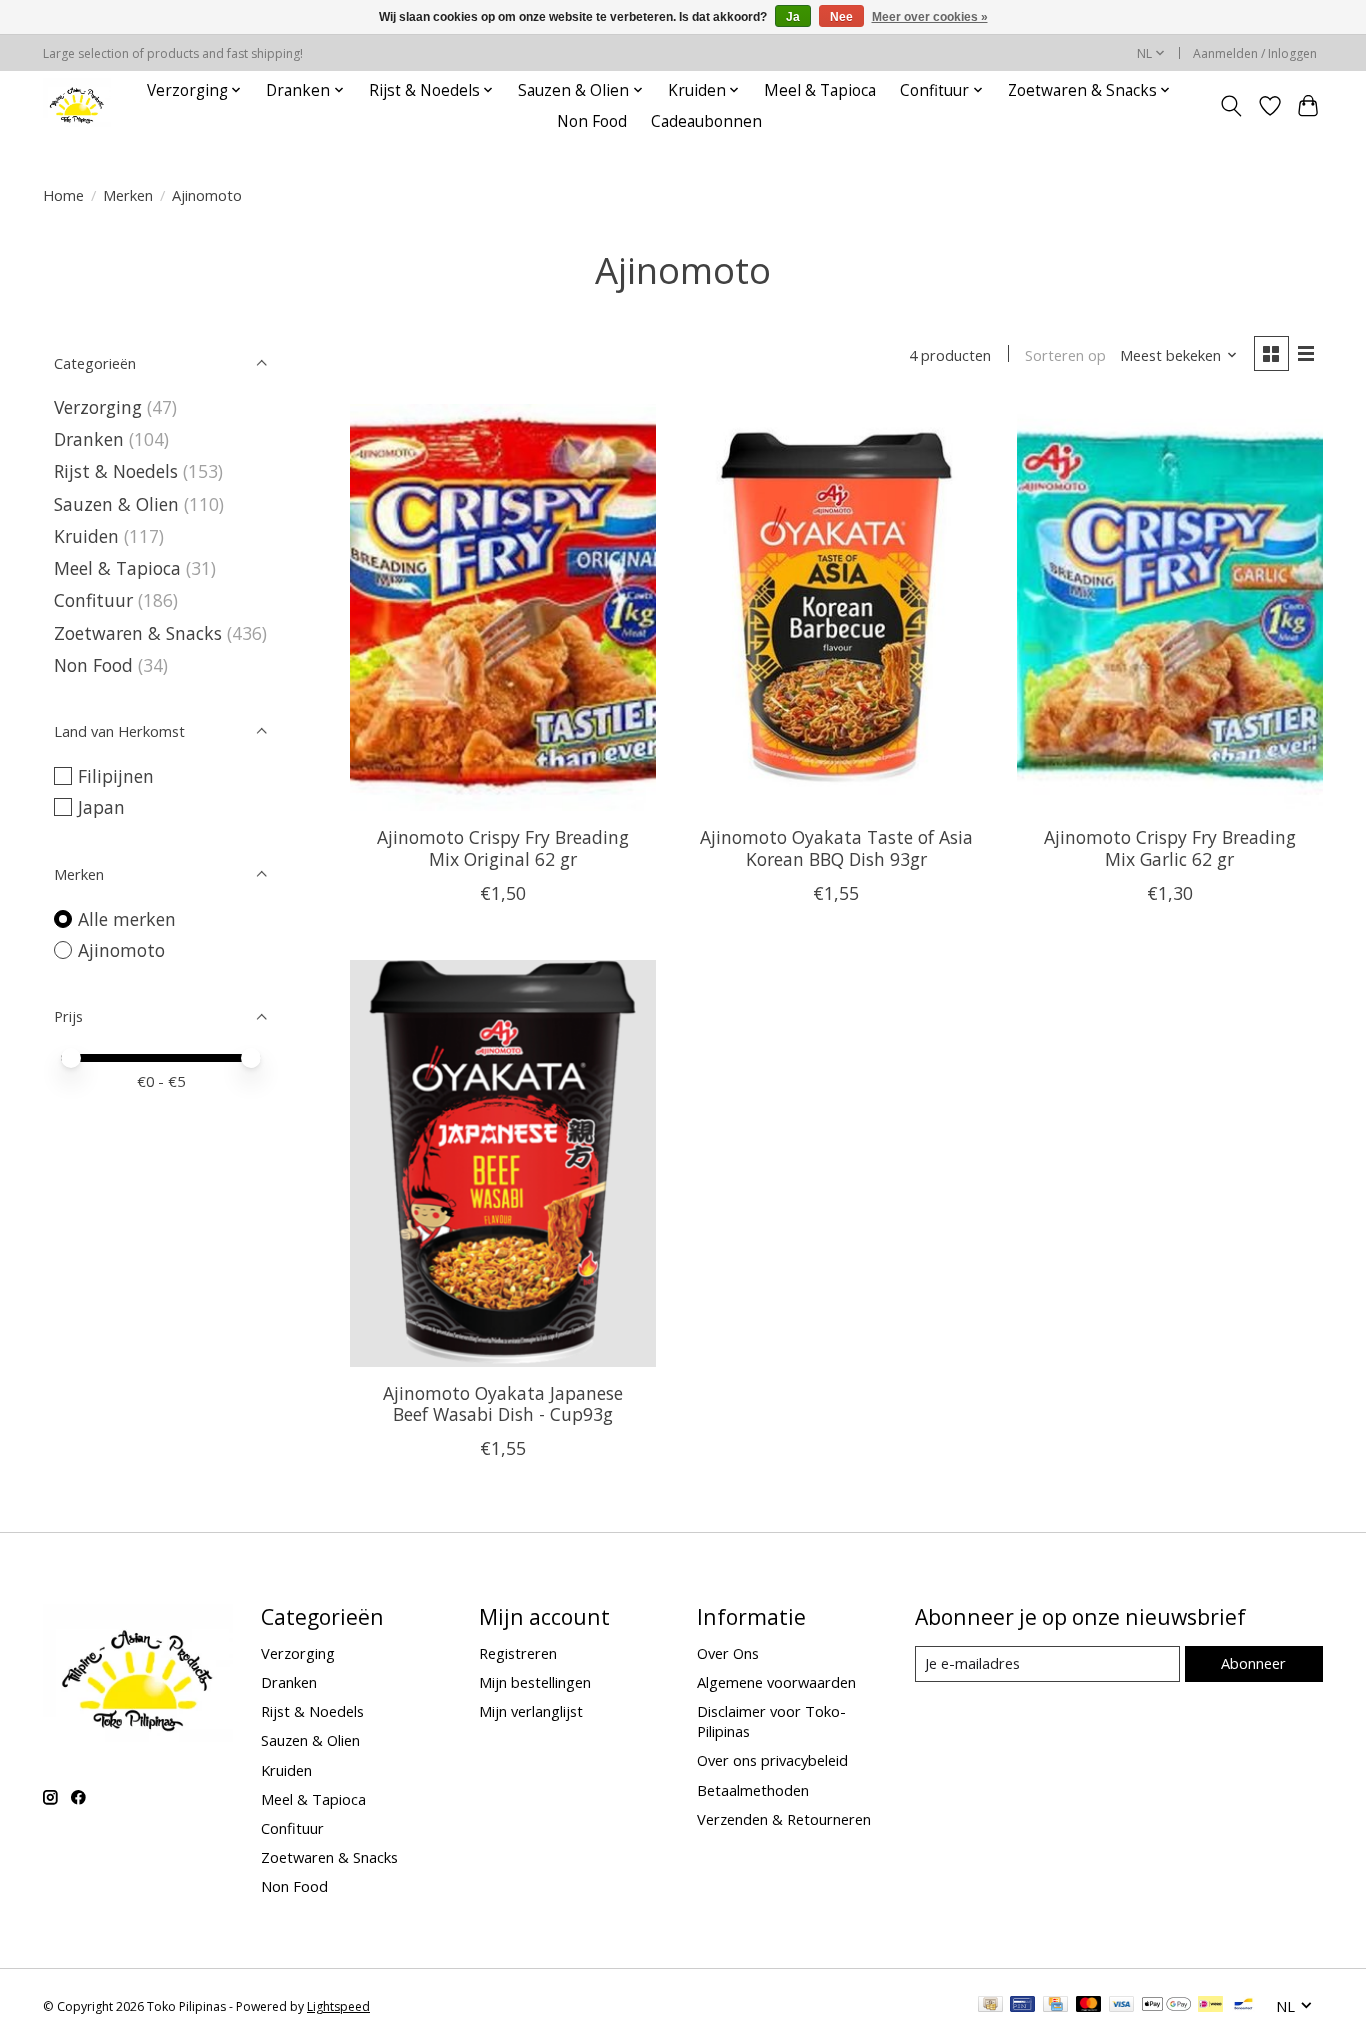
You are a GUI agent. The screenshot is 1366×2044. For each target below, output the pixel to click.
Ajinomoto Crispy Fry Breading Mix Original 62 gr (503, 847)
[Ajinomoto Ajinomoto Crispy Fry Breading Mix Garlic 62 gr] (1170, 607)
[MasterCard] (1089, 2006)
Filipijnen (116, 776)
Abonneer (1253, 1663)
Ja (793, 17)
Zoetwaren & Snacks (138, 633)
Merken (128, 195)
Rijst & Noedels (116, 471)
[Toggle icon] (1231, 106)
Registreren (518, 1653)
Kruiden (86, 536)
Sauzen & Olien (116, 504)
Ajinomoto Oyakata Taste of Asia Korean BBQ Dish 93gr (836, 847)
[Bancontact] (1243, 2006)
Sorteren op (1065, 355)
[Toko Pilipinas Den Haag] (77, 105)
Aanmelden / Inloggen (1255, 53)
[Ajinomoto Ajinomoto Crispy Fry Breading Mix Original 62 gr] (503, 607)
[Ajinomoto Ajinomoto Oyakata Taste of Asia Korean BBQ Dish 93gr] (836, 607)
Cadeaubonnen (706, 121)
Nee (841, 17)
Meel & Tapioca (820, 90)
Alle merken (127, 919)
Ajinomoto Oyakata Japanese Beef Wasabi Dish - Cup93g (503, 1403)
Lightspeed (338, 2006)
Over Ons (728, 1653)
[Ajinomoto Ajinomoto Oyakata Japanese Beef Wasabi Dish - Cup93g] (503, 1163)
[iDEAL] (1210, 2006)
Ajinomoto (121, 950)
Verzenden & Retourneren (784, 1819)
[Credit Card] (1055, 2006)
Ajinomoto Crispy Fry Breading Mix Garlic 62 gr (1170, 847)
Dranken (89, 439)
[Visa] (1122, 2006)
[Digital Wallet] (1166, 2006)
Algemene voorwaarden (776, 1682)
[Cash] (990, 2006)
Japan (101, 807)
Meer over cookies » (930, 17)
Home (63, 195)
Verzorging (98, 407)
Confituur (93, 600)
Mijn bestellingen (535, 1682)
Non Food (592, 121)
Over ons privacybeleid (772, 1760)
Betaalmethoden (753, 1790)
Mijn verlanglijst (531, 1711)
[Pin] (1022, 2006)
